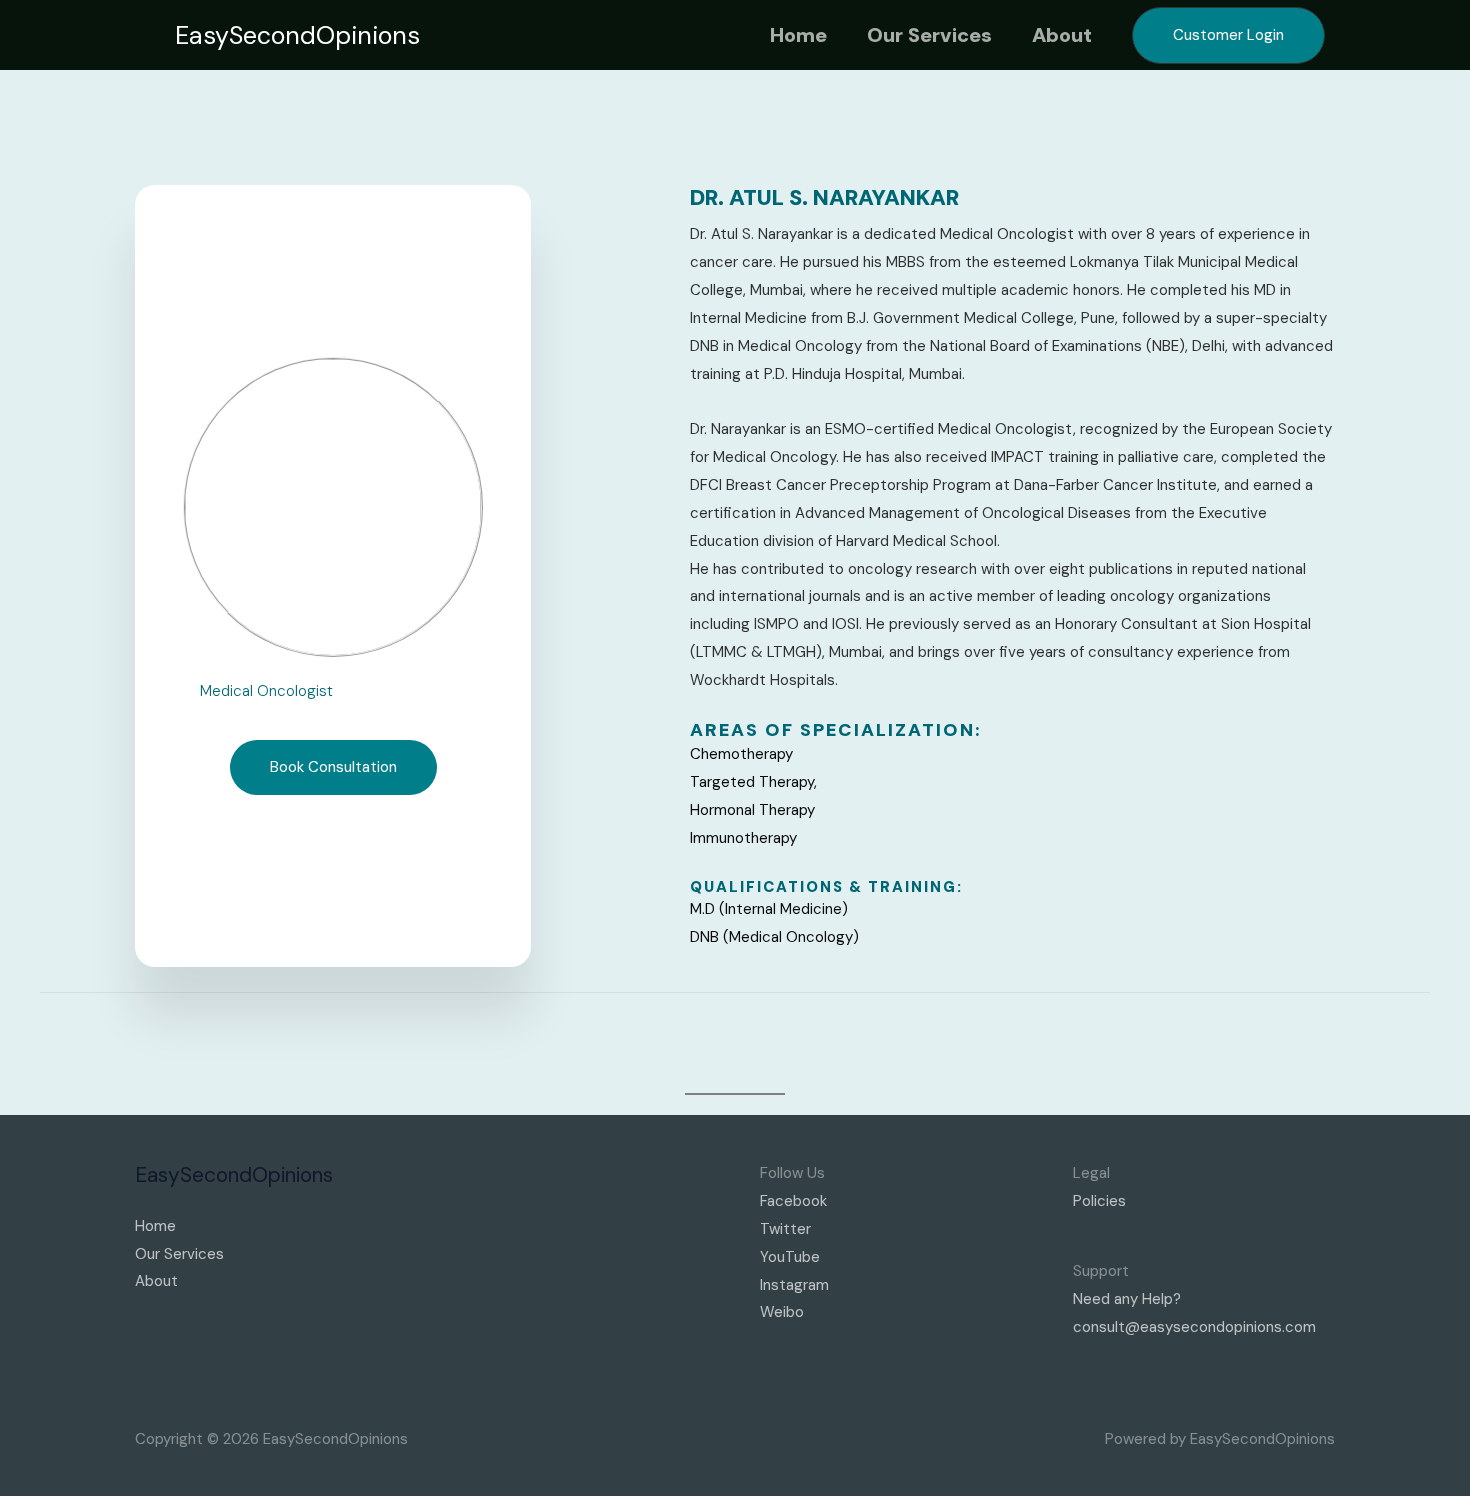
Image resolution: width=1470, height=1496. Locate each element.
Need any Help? (1127, 1299)
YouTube (790, 1257)
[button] (297, 35)
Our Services (929, 35)
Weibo (782, 1312)
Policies (1099, 1201)
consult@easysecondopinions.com (1194, 1327)
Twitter (785, 1229)
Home (798, 35)
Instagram (794, 1285)
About (1062, 35)
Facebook (793, 1201)
